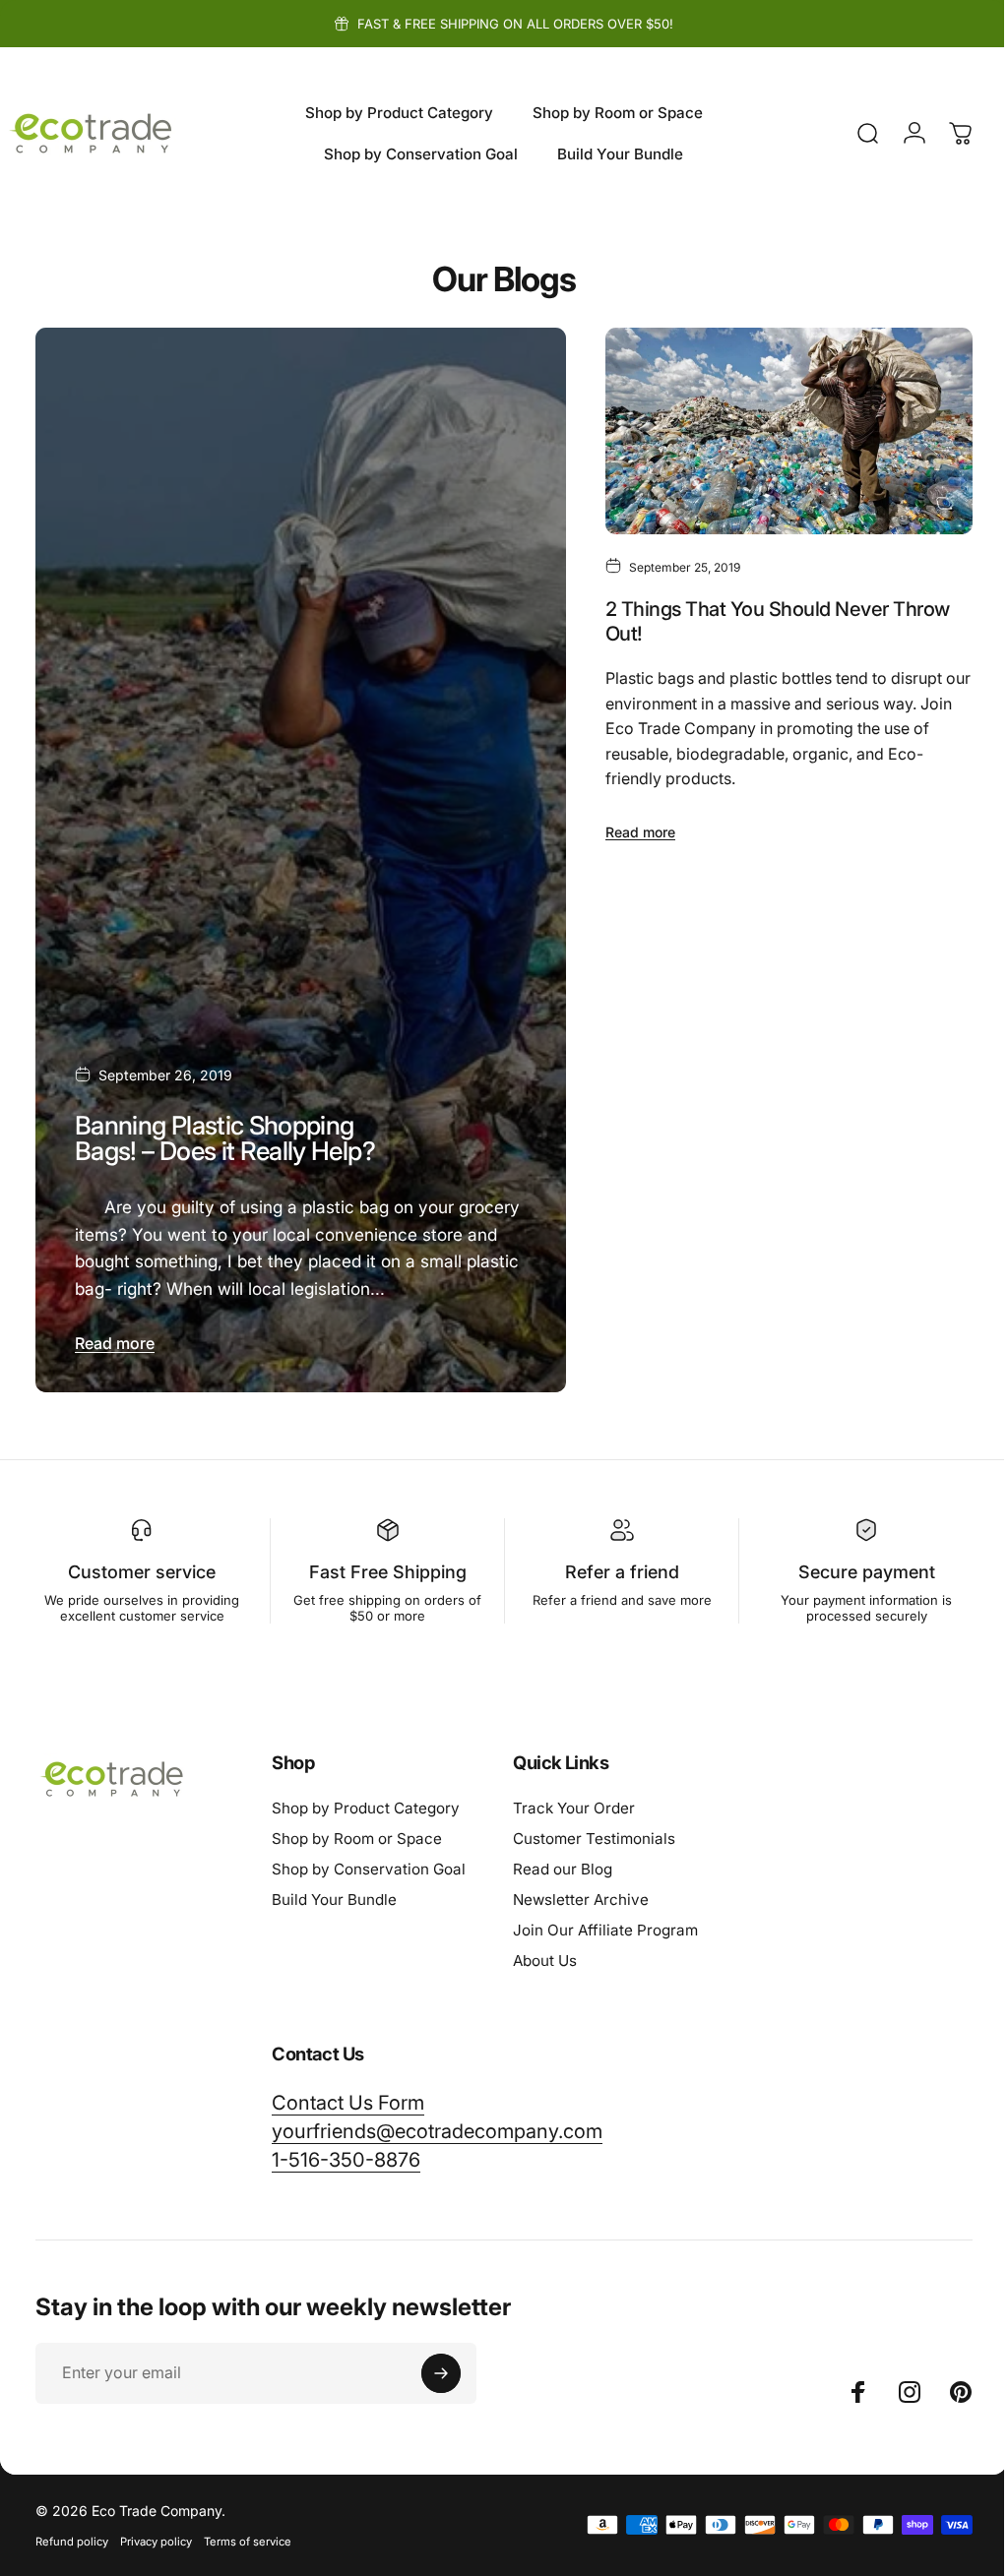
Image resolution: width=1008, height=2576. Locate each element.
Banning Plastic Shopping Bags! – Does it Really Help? (225, 1131)
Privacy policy (156, 2535)
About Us (545, 1954)
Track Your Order (574, 1801)
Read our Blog (563, 1862)
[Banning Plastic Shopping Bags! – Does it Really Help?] (296, 857)
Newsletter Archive (581, 1893)
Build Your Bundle (334, 1893)
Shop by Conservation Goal (369, 1862)
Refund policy (72, 2535)
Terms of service (248, 2535)
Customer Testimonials (594, 1832)
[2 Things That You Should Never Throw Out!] (777, 429)
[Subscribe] (441, 2366)
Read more (115, 1336)
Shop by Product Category (366, 1801)
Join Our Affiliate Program (605, 1923)
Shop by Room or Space (357, 1832)
